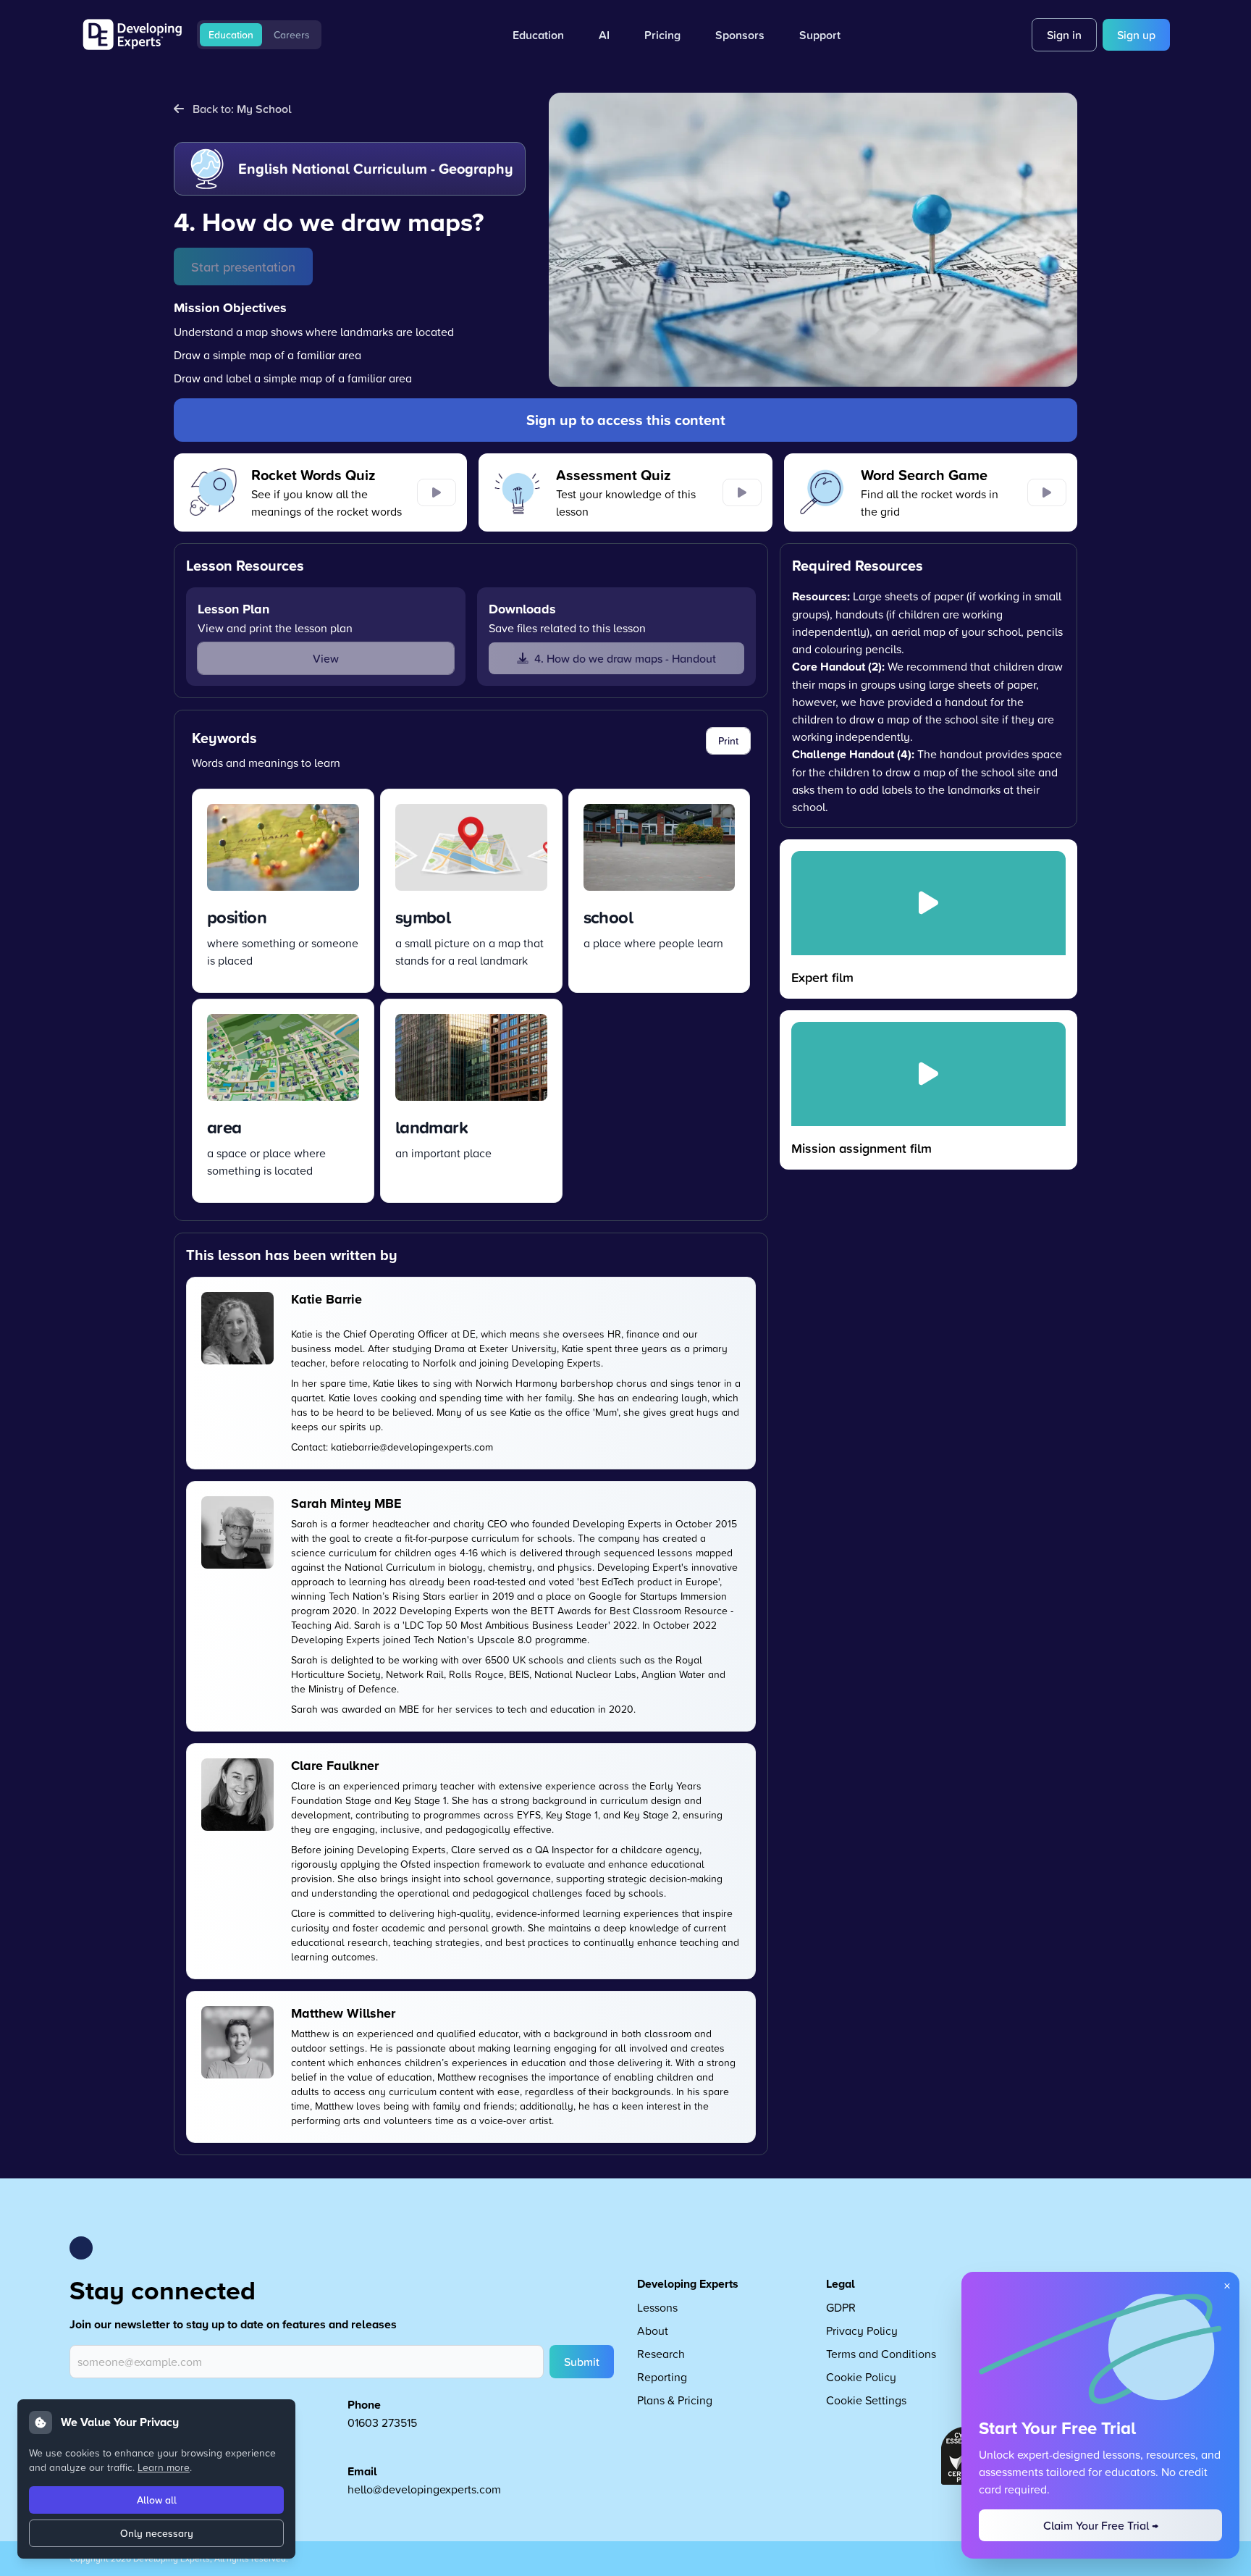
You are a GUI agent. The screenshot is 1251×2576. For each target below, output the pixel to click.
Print (728, 741)
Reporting (662, 2377)
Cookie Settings (866, 2400)
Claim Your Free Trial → (1101, 2525)
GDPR (841, 2307)
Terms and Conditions (881, 2354)
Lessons (657, 2307)
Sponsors (740, 35)
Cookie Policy (861, 2377)
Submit (582, 2362)
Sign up (1136, 35)
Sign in (1064, 35)
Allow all (157, 2500)
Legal (841, 2284)
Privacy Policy (862, 2330)
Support (820, 35)
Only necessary (157, 2533)
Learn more (164, 2467)
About (653, 2330)
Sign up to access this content (626, 420)
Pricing (662, 35)
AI (604, 35)
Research (661, 2354)
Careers (292, 35)
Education (231, 35)
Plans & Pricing (675, 2400)
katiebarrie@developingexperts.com (412, 1447)
